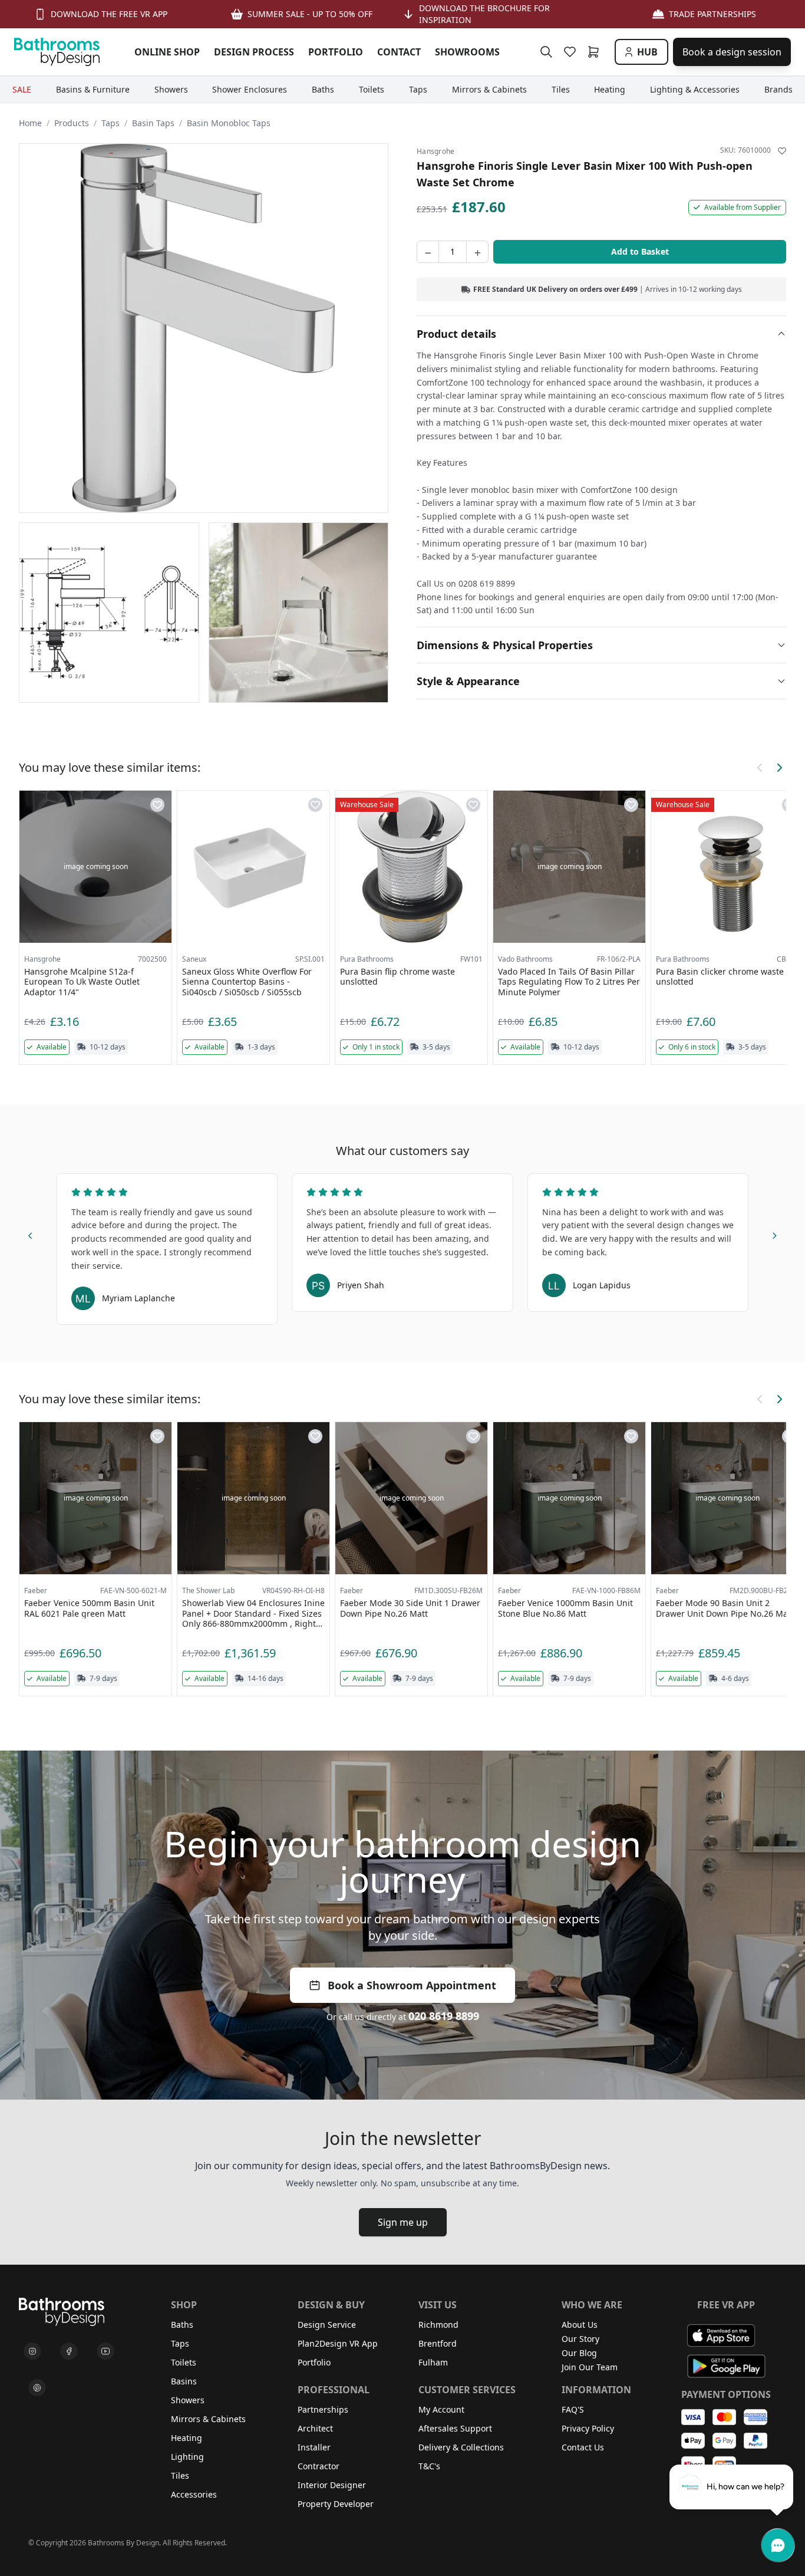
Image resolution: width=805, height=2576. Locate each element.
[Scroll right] (779, 768)
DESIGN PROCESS (254, 52)
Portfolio (314, 2362)
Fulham (433, 2362)
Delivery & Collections (461, 2447)
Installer (314, 2447)
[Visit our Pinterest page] (37, 2388)
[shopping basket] (596, 52)
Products (72, 123)
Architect (315, 2428)
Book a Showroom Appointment (412, 1985)
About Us (580, 2325)
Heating (187, 2438)
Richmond (438, 2325)
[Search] (546, 52)
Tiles (180, 2475)
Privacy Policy (588, 2428)
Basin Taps (153, 123)
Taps (110, 123)
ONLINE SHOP (167, 52)
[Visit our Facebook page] (69, 2351)
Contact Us (583, 2447)
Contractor (319, 2466)
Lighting (187, 2457)
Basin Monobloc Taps (229, 123)
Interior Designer (332, 2485)
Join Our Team (590, 2367)
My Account (441, 2409)
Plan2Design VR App (338, 2343)
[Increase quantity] (477, 252)
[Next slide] (774, 1233)
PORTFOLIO (336, 52)
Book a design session (732, 52)
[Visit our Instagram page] (32, 2351)
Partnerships (323, 2409)
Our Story (580, 2339)
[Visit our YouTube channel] (105, 2351)
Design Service (327, 2325)
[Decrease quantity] (428, 252)
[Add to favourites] (782, 151)
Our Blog (579, 2353)
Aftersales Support (455, 2428)
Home (30, 123)
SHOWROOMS (467, 52)
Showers (188, 2400)
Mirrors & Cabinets (208, 2419)
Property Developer (336, 2504)
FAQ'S (573, 2409)
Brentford (438, 2343)
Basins (184, 2381)
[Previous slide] (31, 1233)
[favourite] (572, 52)
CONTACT (399, 52)
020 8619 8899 (444, 2016)
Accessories (194, 2494)
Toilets (184, 2362)
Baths (182, 2325)
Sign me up (403, 2222)
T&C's (429, 2466)
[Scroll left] (760, 768)
